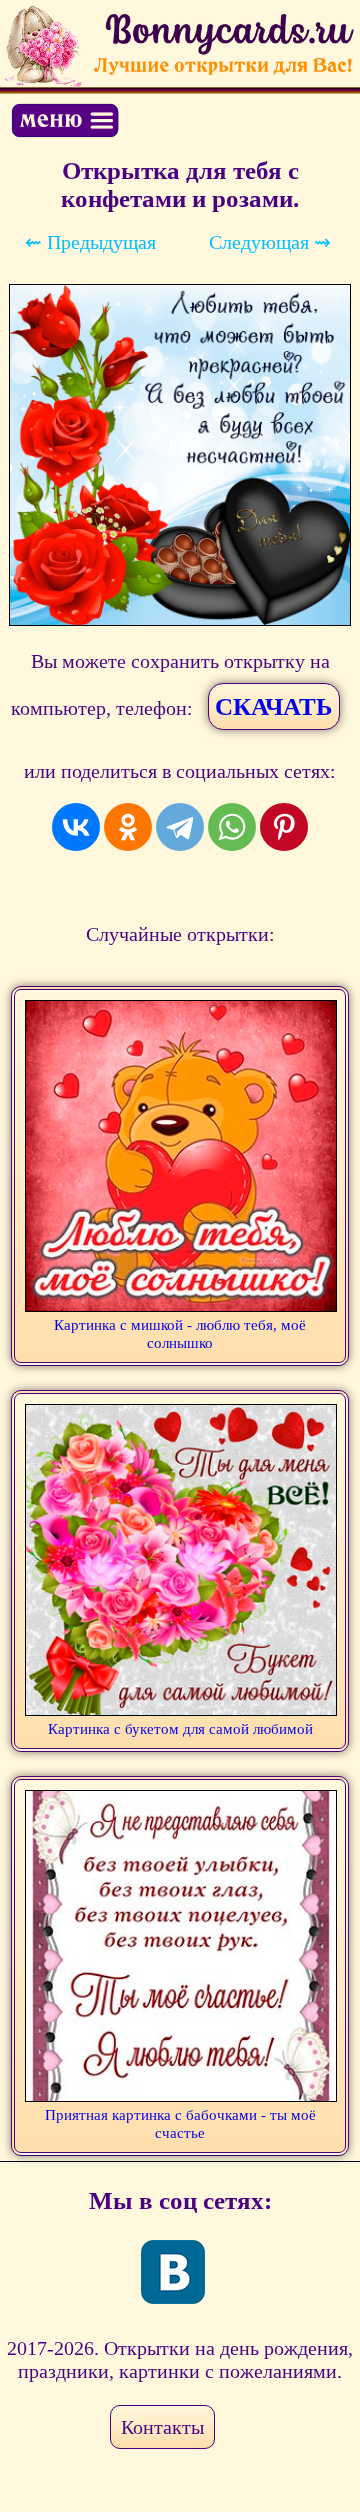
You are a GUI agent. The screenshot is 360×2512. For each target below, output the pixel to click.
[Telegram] (180, 827)
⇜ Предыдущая (90, 242)
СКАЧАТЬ (274, 706)
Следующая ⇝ (270, 242)
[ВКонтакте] (76, 827)
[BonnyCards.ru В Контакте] (173, 2272)
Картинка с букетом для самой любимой (180, 1729)
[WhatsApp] (232, 827)
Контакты (162, 2427)
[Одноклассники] (128, 827)
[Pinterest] (284, 827)
